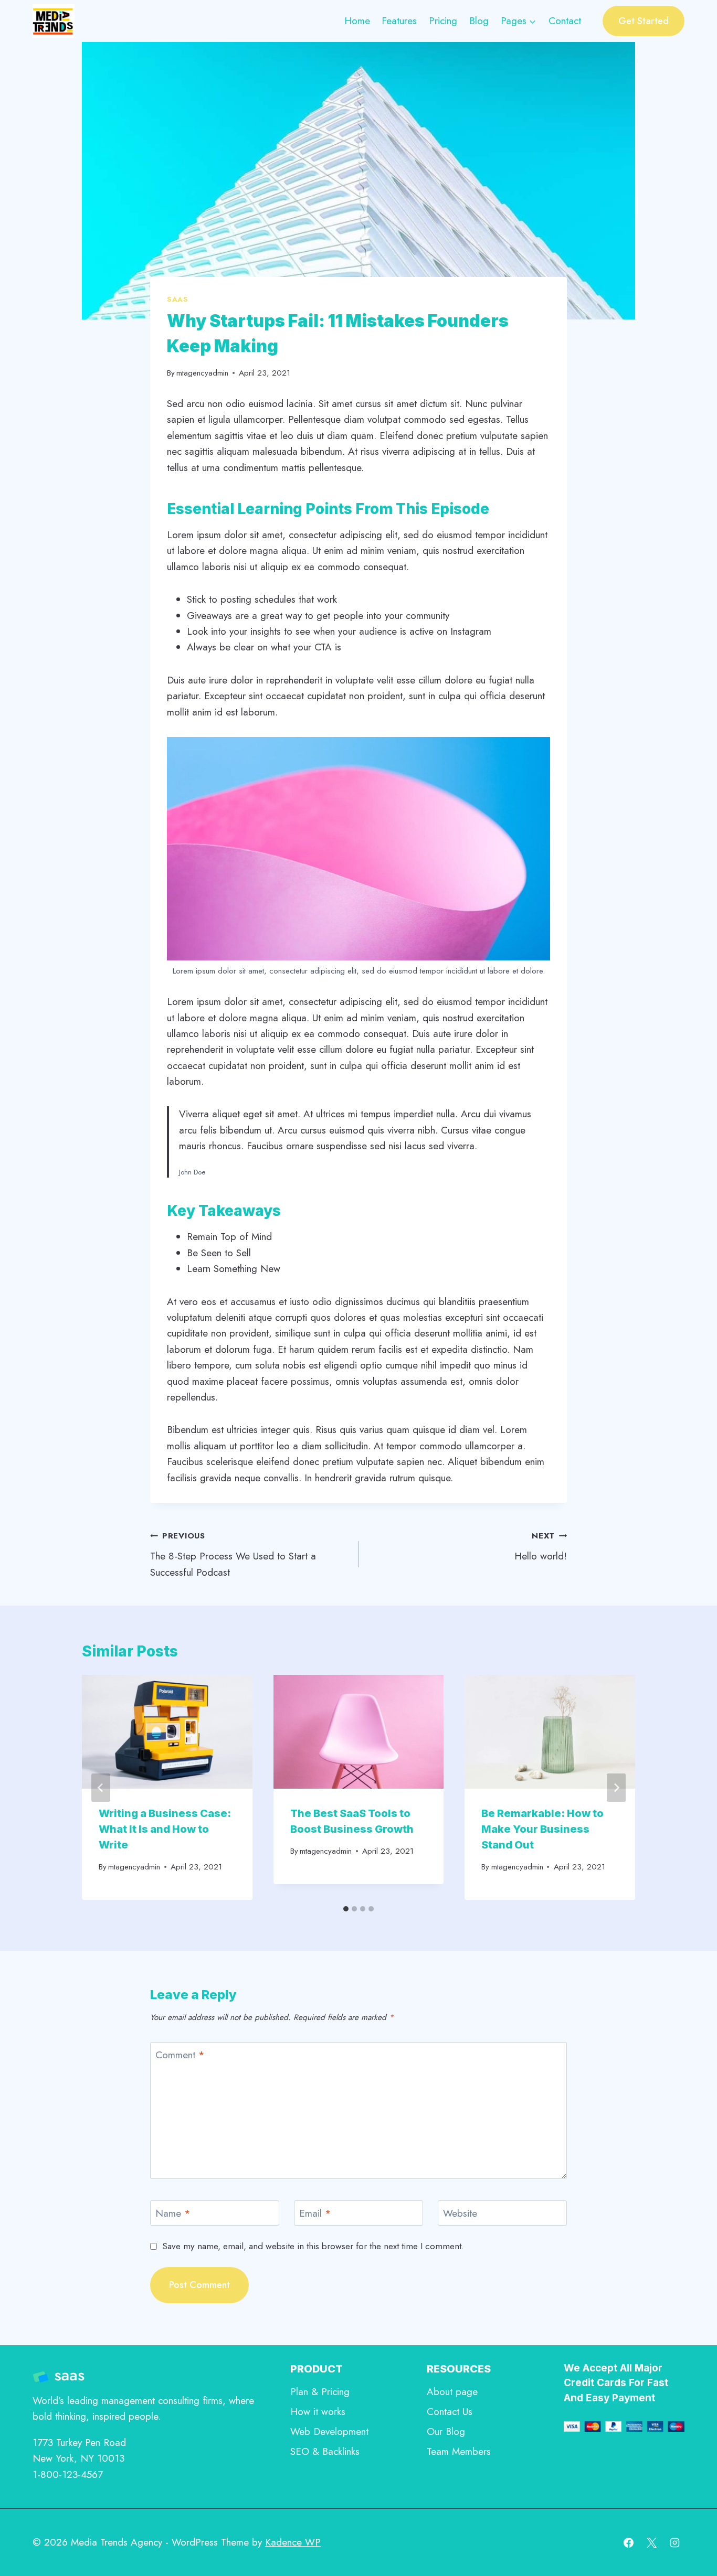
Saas (178, 299)
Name (173, 2214)
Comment (180, 2055)
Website (460, 2214)
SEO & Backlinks (325, 2451)
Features (399, 21)
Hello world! (541, 1547)
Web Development (329, 2431)
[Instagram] (674, 2542)
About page (452, 2392)
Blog (479, 21)
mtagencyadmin (202, 373)
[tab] (346, 1909)
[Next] (616, 1788)
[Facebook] (629, 2542)
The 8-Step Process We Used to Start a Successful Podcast (233, 1554)
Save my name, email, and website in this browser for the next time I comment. (313, 2246)
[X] (651, 2542)
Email (315, 2214)
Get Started (644, 21)
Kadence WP (293, 2542)
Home (357, 21)
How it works (318, 2412)
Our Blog (446, 2431)
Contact (565, 21)
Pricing (443, 21)
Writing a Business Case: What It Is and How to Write (165, 1829)
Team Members (459, 2451)
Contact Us (450, 2412)
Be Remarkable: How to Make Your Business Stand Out (542, 1829)
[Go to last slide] (101, 1788)
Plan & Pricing (320, 2392)
